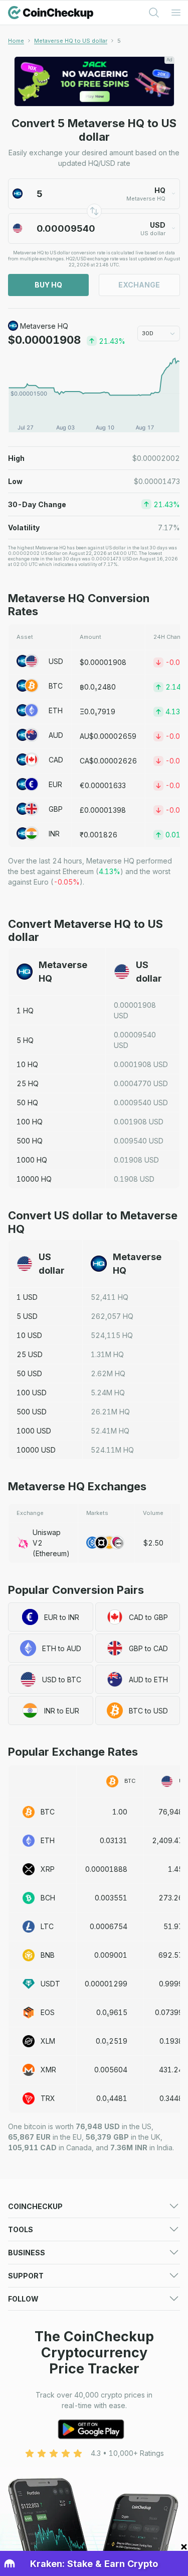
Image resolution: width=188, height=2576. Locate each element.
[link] (119, 41)
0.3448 (171, 2098)
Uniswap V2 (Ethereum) (51, 1543)
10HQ (27, 1064)
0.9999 (171, 1984)
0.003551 (111, 1898)
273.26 (171, 1898)
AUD (56, 735)
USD (56, 661)
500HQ (30, 1141)
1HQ (25, 1011)
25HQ (28, 1083)
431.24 (171, 2070)
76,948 (171, 1812)
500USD (32, 1412)
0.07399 (169, 2012)
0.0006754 (109, 1926)
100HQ (30, 1122)
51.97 (173, 1926)
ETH (56, 710)
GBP (56, 809)
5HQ (25, 1040)
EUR (55, 784)
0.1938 (171, 2041)
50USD (29, 1373)
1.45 (175, 1869)
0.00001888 (106, 1869)
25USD (30, 1354)
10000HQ (34, 1179)
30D (148, 333)
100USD (32, 1393)
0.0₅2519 (112, 2041)
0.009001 (111, 1955)
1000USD (34, 1431)
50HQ (27, 1103)
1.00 (120, 1812)
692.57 (171, 1955)
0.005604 (111, 2070)
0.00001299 (106, 1984)
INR (54, 834)
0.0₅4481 (112, 2098)
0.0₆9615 (112, 2012)
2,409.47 (167, 1840)
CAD (56, 760)
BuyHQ (48, 285)
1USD (27, 1297)
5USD (27, 1316)
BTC (56, 686)
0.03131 (114, 1840)
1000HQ (32, 1160)
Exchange (139, 285)
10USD (29, 1335)
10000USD (36, 1450)
